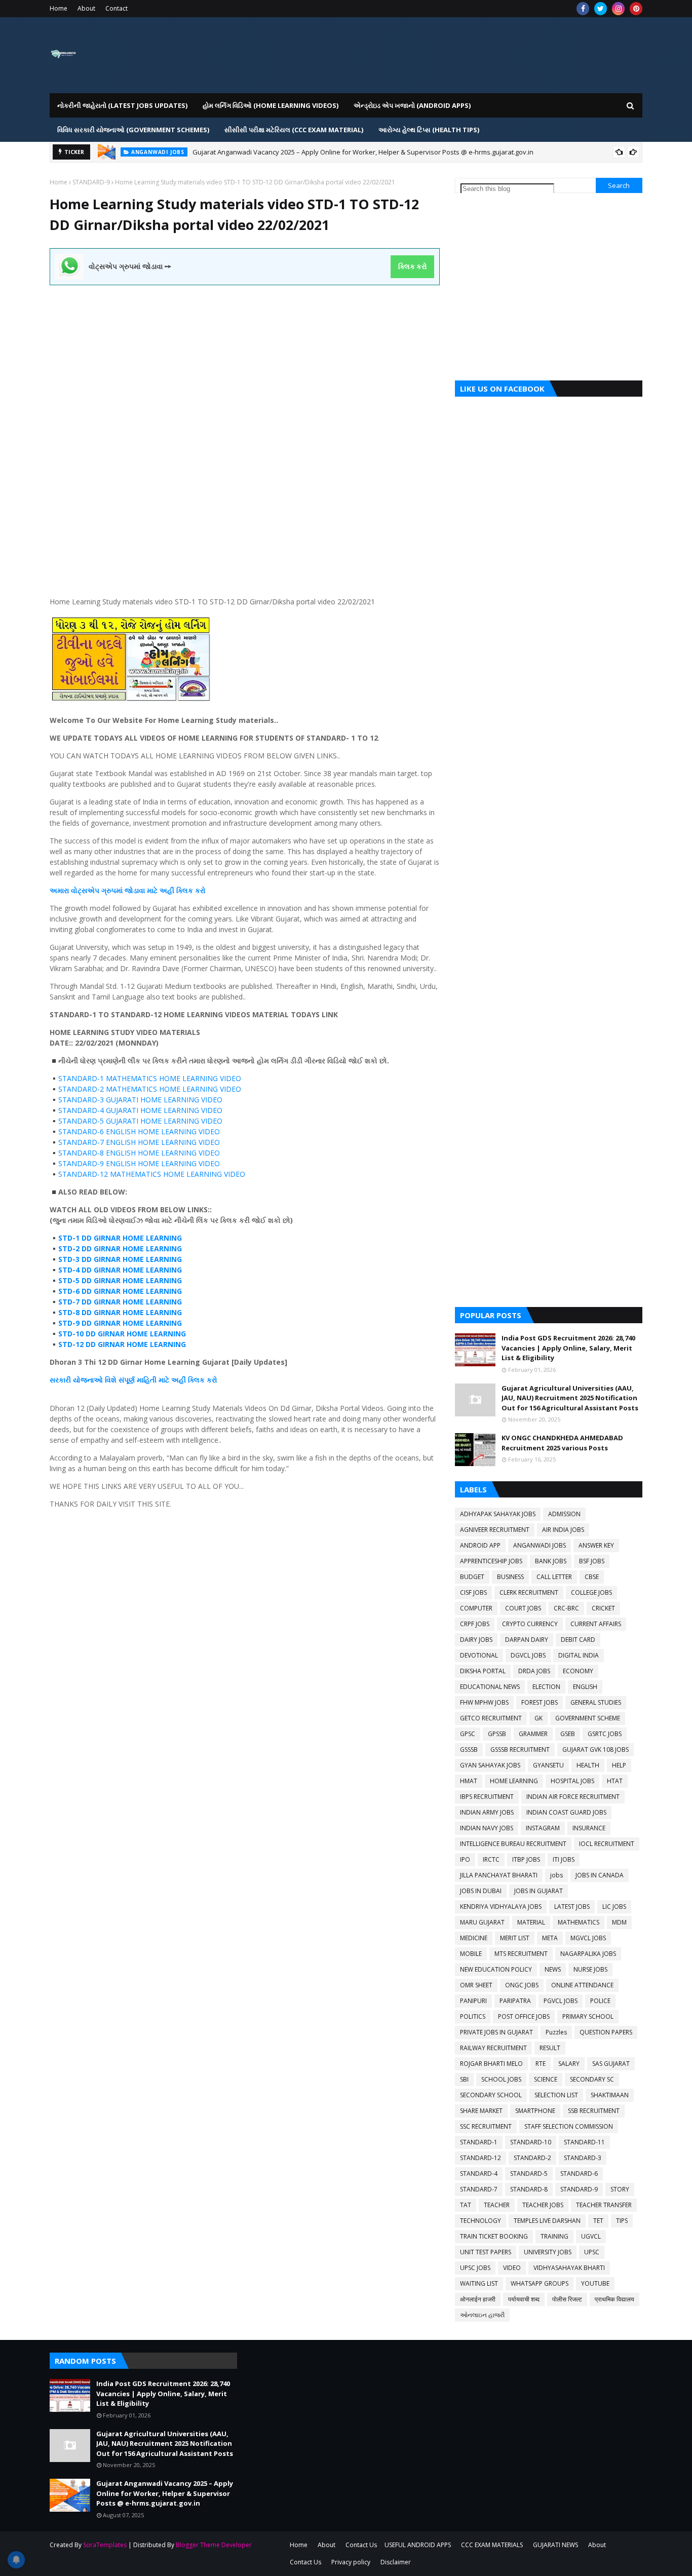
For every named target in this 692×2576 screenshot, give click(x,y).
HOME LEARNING (514, 1781)
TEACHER (497, 2205)
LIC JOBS (614, 1907)
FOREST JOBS (540, 1702)
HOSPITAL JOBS (572, 1781)
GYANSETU (548, 1765)
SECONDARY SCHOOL (491, 2095)
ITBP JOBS (526, 1859)
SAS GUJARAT (611, 2064)
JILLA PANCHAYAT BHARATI (499, 1875)
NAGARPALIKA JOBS (588, 1954)
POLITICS (473, 2016)
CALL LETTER (554, 1577)
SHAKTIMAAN (610, 2095)
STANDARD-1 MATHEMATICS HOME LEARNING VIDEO (150, 1078)
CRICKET (603, 1608)
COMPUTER (476, 1608)
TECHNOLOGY (480, 2221)
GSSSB (469, 1750)
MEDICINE (474, 1938)
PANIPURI (473, 2001)
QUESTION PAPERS (606, 2032)
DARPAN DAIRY (527, 1640)
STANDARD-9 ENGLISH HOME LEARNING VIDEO (139, 1163)
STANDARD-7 (479, 2189)
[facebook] (583, 9)
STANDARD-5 (529, 2174)
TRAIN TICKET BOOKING (494, 2236)
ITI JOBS (564, 1859)
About (86, 8)
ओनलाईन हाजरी (478, 2299)
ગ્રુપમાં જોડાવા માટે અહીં (138, 890)
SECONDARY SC (592, 2079)
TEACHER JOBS (543, 2205)
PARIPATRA (515, 2001)
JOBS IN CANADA (600, 1875)
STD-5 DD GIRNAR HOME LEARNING (120, 1280)
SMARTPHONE (535, 2111)
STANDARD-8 (529, 2189)
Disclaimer (396, 2562)
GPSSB (497, 1734)
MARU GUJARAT (482, 1922)
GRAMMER (533, 1734)
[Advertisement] (245, 356)
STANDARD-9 (91, 182)
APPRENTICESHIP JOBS (491, 1561)
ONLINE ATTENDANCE (582, 1985)
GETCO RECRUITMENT (491, 1718)
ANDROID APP (480, 1545)
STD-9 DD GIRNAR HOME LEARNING (120, 1323)
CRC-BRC (566, 1608)
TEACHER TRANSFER (604, 2205)
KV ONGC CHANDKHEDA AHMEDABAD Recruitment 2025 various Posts (562, 1443)
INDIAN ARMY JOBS (487, 1812)
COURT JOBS (523, 1608)
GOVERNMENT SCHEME (588, 1718)
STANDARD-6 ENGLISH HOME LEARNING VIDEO (139, 1131)
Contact (117, 8)
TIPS (622, 2221)
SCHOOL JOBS (501, 2079)
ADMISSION (564, 1514)
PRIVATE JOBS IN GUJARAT (496, 2032)
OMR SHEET (476, 1985)
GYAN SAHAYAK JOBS (490, 1765)
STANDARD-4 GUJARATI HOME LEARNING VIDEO (140, 1110)
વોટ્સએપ (85, 890)
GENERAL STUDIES (596, 1702)
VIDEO (512, 2268)
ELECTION (546, 1687)
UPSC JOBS (475, 2268)
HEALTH (588, 1765)
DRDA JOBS (534, 1671)
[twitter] (601, 9)
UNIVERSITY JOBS (548, 2252)
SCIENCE (546, 2079)
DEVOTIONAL (479, 1655)
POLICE (600, 2001)
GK (539, 1718)
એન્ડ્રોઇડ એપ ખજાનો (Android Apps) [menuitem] (412, 105)
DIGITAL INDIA (579, 1655)
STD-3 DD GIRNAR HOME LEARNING (120, 1259)
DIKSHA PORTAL (483, 1671)
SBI (464, 2079)
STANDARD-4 (479, 2174)
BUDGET (472, 1577)
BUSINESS (510, 1577)
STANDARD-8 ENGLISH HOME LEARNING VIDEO (139, 1153)
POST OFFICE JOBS (524, 2016)
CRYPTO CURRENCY (530, 1624)
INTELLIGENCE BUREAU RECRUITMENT (513, 1844)
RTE (541, 2064)
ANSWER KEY (596, 1545)
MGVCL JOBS (588, 1938)
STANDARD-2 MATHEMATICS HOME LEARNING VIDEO (150, 1089)
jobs (556, 1875)
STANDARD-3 (583, 2158)
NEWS (553, 1969)
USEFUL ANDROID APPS (418, 2545)
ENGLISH (585, 1687)
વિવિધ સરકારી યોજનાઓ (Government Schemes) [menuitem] (133, 130)
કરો (199, 890)
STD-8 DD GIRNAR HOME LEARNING (120, 1312)
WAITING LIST (479, 2283)
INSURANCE (589, 1828)
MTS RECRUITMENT (521, 1954)
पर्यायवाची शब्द (524, 2299)
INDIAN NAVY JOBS (487, 1828)
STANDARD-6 (579, 2174)
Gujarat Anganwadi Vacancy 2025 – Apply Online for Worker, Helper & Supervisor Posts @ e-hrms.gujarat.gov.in (363, 152)
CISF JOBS (473, 1592)
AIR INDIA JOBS (563, 1530)
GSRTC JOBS (605, 1734)
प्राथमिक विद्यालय (614, 2299)
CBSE (592, 1577)
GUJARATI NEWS (555, 2545)
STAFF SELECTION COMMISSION (569, 2126)
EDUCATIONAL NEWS (490, 1687)
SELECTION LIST (556, 2095)
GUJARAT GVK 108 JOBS (595, 1750)
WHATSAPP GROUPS (540, 2283)
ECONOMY (578, 1671)
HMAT (469, 1781)
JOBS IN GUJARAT (539, 1891)
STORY (620, 2189)
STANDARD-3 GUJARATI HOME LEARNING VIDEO (140, 1100)
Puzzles (556, 2032)
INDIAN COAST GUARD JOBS (566, 1812)
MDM (619, 1922)
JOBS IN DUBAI (481, 1891)
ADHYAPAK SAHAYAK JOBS (498, 1514)
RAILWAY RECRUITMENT (493, 2048)
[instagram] (618, 9)
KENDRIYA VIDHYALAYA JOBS (501, 1907)
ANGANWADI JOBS (540, 1545)
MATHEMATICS (579, 1922)
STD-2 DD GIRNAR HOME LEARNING (120, 1248)
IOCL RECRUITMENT (607, 1844)
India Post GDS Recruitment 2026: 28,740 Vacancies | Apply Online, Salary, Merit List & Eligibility (568, 1348)
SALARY (569, 2064)
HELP (619, 1765)
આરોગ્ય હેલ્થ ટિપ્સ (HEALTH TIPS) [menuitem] (429, 130)
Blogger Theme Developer (214, 2545)
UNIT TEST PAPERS (486, 2252)
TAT (466, 2205)
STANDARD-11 (584, 2142)
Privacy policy (351, 2562)
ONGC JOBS (522, 1985)
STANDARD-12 (480, 2158)
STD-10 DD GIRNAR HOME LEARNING (122, 1334)
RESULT (550, 2048)
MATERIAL (531, 1922)
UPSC (592, 2252)
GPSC (468, 1734)
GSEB (568, 1734)
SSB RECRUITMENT (594, 2111)
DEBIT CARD (578, 1640)
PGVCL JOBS (561, 2001)
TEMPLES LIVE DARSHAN (547, 2221)
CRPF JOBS (475, 1624)
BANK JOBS (551, 1561)
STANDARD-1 (479, 2142)
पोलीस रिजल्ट (567, 2299)
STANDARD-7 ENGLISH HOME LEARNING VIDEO (139, 1142)
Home (59, 8)
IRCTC (491, 1859)
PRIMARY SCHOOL (588, 2016)
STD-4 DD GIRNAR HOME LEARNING (120, 1270)
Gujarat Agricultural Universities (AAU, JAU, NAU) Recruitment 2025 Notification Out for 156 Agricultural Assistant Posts (570, 1398)
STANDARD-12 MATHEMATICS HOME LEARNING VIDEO (152, 1174)
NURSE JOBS (590, 1969)
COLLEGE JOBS (591, 1592)
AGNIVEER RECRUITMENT (495, 1530)
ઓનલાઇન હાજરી (482, 2315)
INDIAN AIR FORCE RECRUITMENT (573, 1797)
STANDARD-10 (531, 2142)
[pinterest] (636, 9)
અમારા (60, 890)
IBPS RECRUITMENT (487, 1797)
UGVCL (591, 2236)
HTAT (615, 1781)
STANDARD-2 (532, 2158)
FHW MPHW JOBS (484, 1702)
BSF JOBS (592, 1561)
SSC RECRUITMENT (486, 2126)
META (550, 1938)
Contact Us (361, 2545)
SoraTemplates (105, 2545)
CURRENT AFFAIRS (596, 1624)
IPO (465, 1859)
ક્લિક (185, 890)
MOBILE (471, 1954)
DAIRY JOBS (476, 1640)
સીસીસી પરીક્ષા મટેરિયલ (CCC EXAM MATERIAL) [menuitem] (294, 130)
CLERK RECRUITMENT (529, 1592)
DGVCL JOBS (528, 1655)
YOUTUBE (595, 2283)
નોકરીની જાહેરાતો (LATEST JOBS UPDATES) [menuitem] (122, 105)
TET (598, 2221)
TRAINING (554, 2236)
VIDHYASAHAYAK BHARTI (569, 2268)
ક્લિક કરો (413, 266)
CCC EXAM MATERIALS (492, 2545)
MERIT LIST (515, 1938)
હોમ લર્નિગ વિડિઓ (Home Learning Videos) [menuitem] (271, 105)
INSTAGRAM (543, 1828)
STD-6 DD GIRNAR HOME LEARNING (120, 1291)
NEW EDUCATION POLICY (496, 1969)
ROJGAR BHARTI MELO (491, 2064)
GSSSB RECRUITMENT (520, 1750)
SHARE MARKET (481, 2111)
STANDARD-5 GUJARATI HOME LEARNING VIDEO (140, 1121)
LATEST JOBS (572, 1907)
